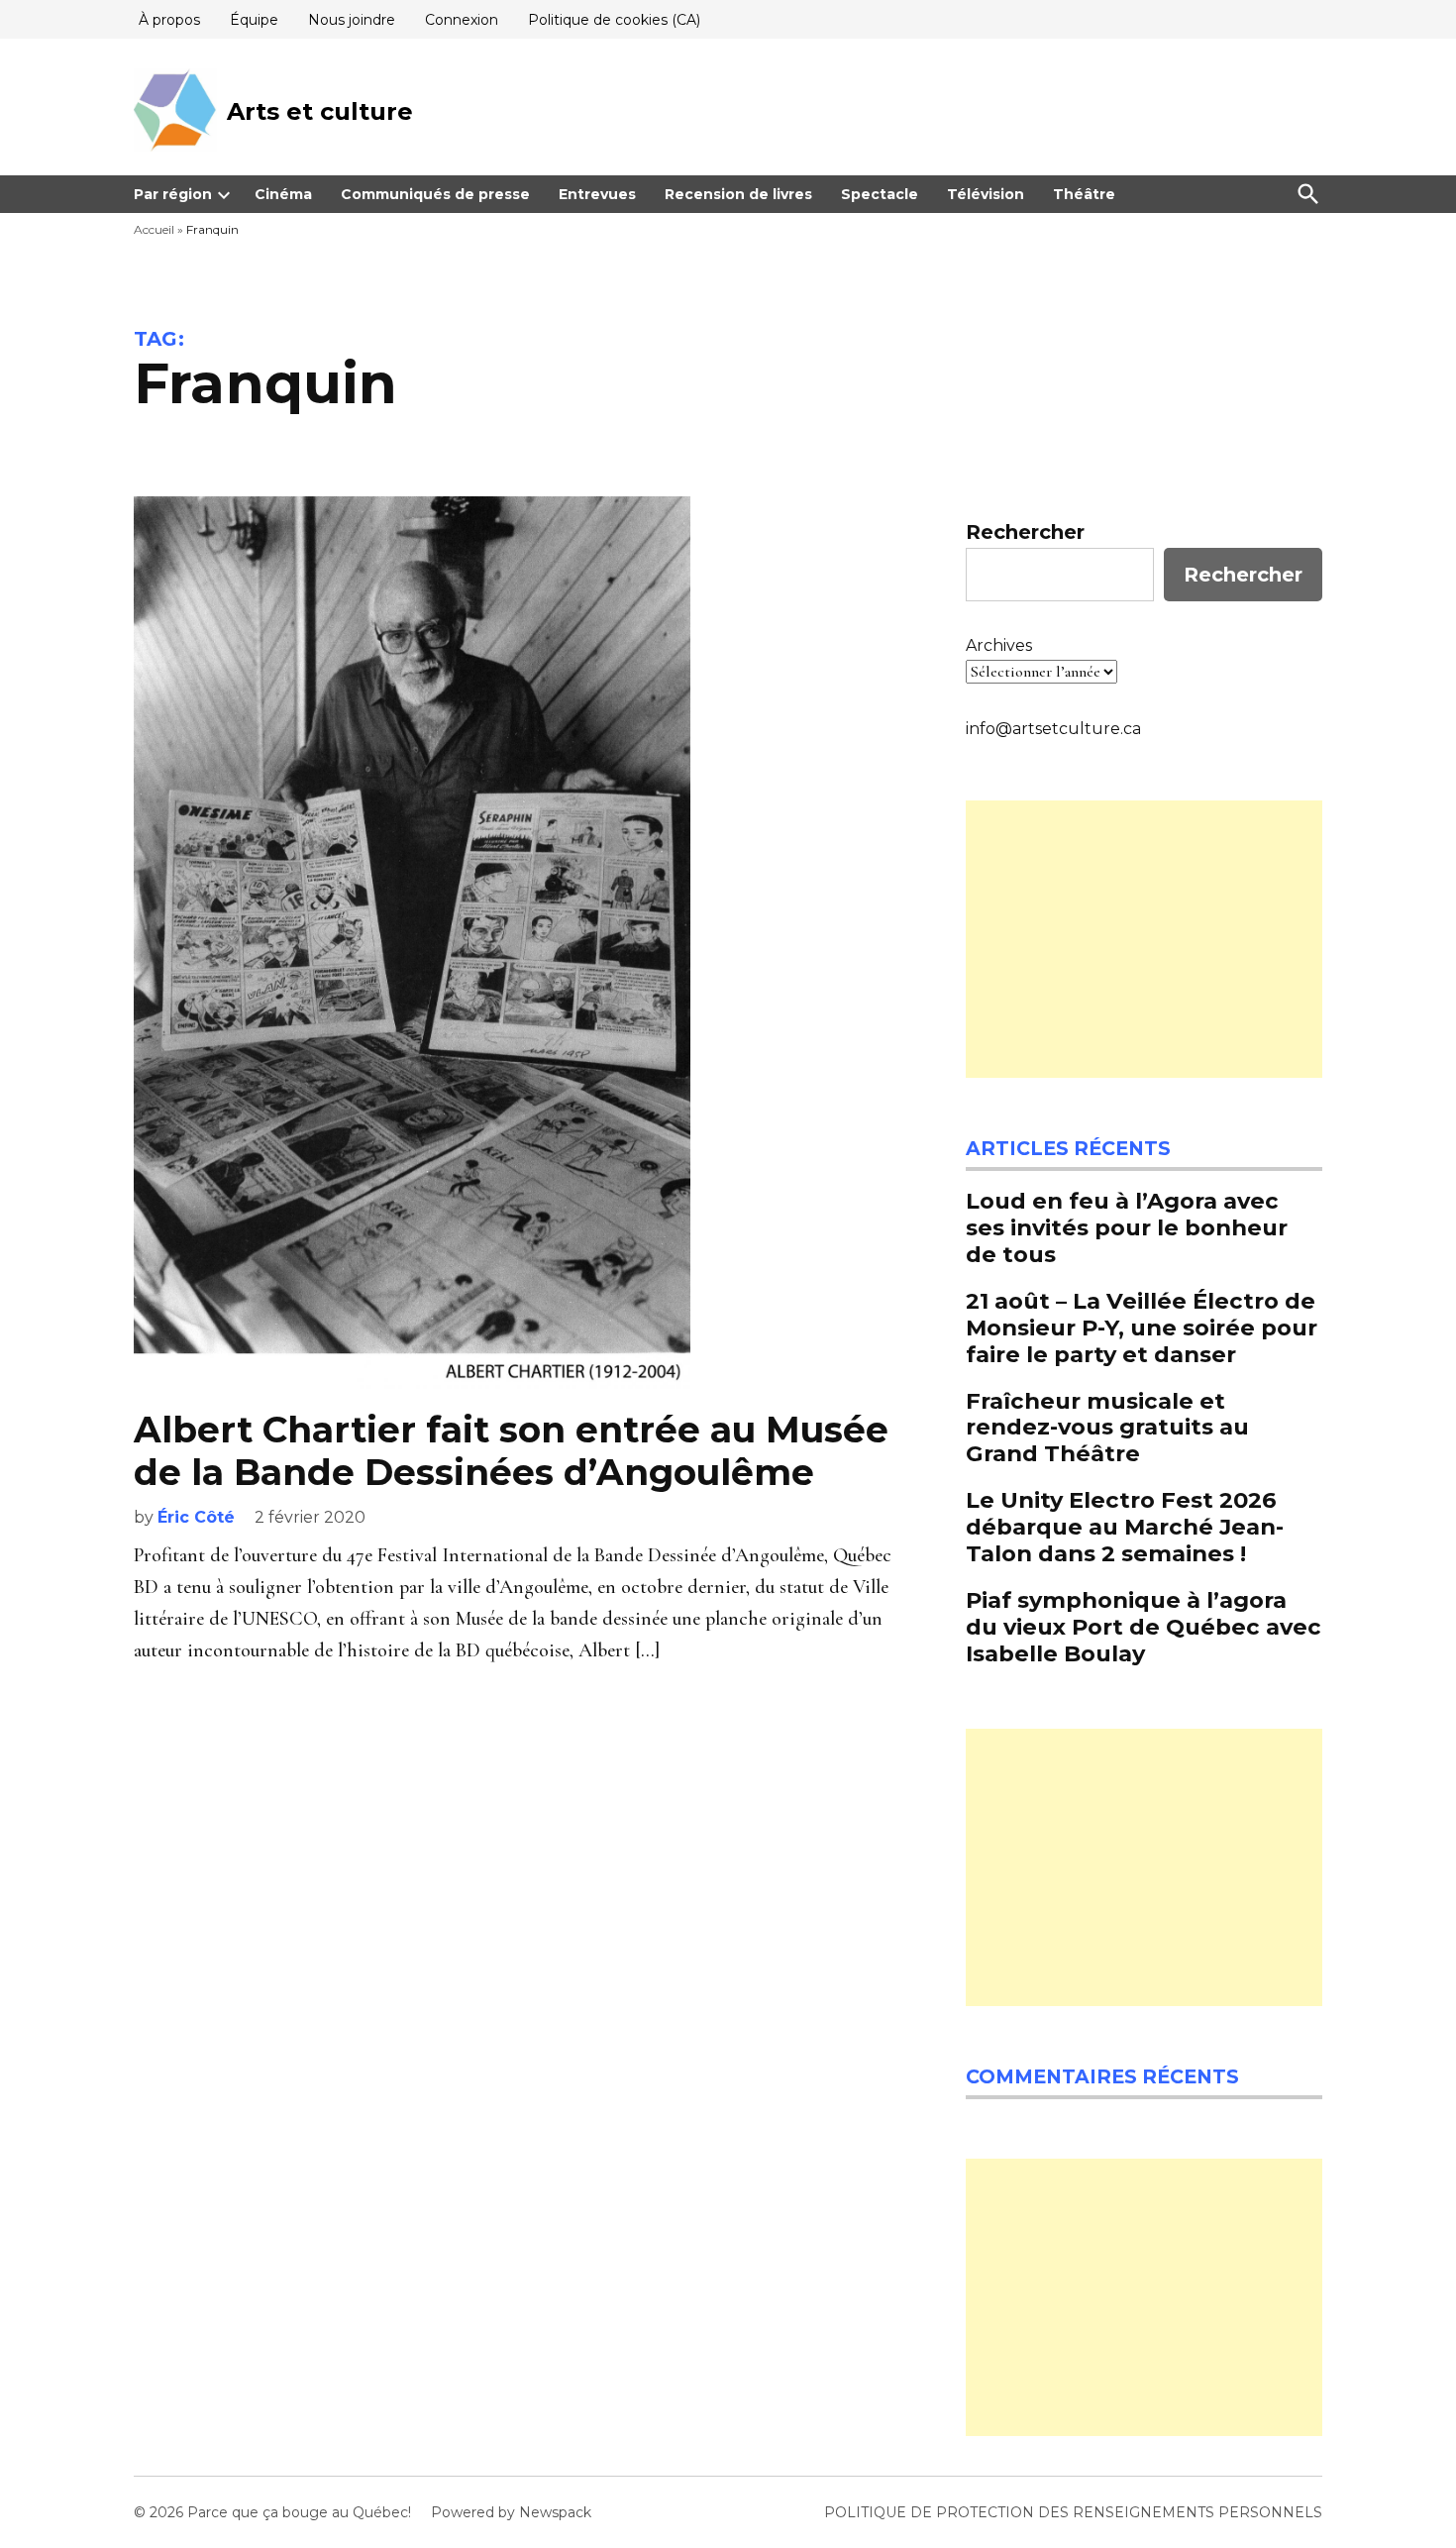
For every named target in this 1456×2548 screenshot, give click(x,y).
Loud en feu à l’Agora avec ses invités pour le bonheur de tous (1127, 1227)
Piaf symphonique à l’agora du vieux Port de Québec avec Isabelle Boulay (1144, 1627)
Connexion (462, 20)
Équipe (254, 20)
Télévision (986, 194)
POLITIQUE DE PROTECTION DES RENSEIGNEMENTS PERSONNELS (1073, 2512)
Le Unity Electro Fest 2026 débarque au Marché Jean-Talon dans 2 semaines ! (1125, 1527)
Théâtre (1084, 194)
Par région (173, 194)
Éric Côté (196, 1517)
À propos (169, 20)
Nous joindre (352, 20)
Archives (999, 645)
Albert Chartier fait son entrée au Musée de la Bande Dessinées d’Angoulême (511, 1451)
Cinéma (283, 194)
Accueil (154, 229)
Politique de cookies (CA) (614, 20)
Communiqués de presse (435, 194)
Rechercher (1025, 532)
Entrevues (597, 194)
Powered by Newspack (511, 2512)
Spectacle (880, 194)
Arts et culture (320, 111)
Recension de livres (738, 194)
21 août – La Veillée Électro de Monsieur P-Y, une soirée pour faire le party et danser (1142, 1327)
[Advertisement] (1144, 939)
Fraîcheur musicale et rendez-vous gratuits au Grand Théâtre (1107, 1428)
